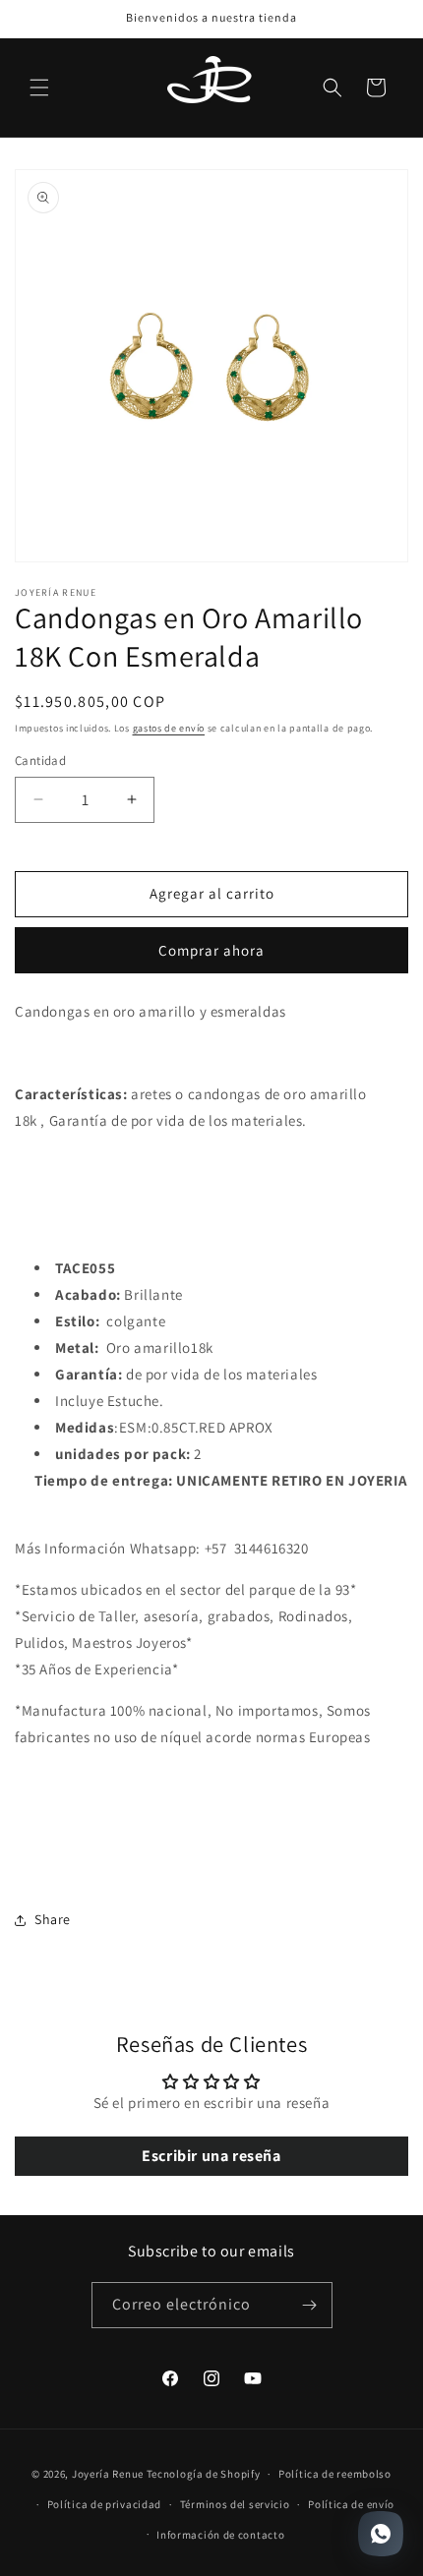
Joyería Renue (108, 2474)
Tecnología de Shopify (204, 2474)
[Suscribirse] (310, 2305)
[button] (39, 88)
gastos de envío (169, 728)
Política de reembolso (335, 2474)
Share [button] (53, 1919)
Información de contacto (220, 2535)
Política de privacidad (104, 2504)
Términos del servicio (235, 2504)
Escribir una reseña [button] (211, 2156)
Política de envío (351, 2504)
